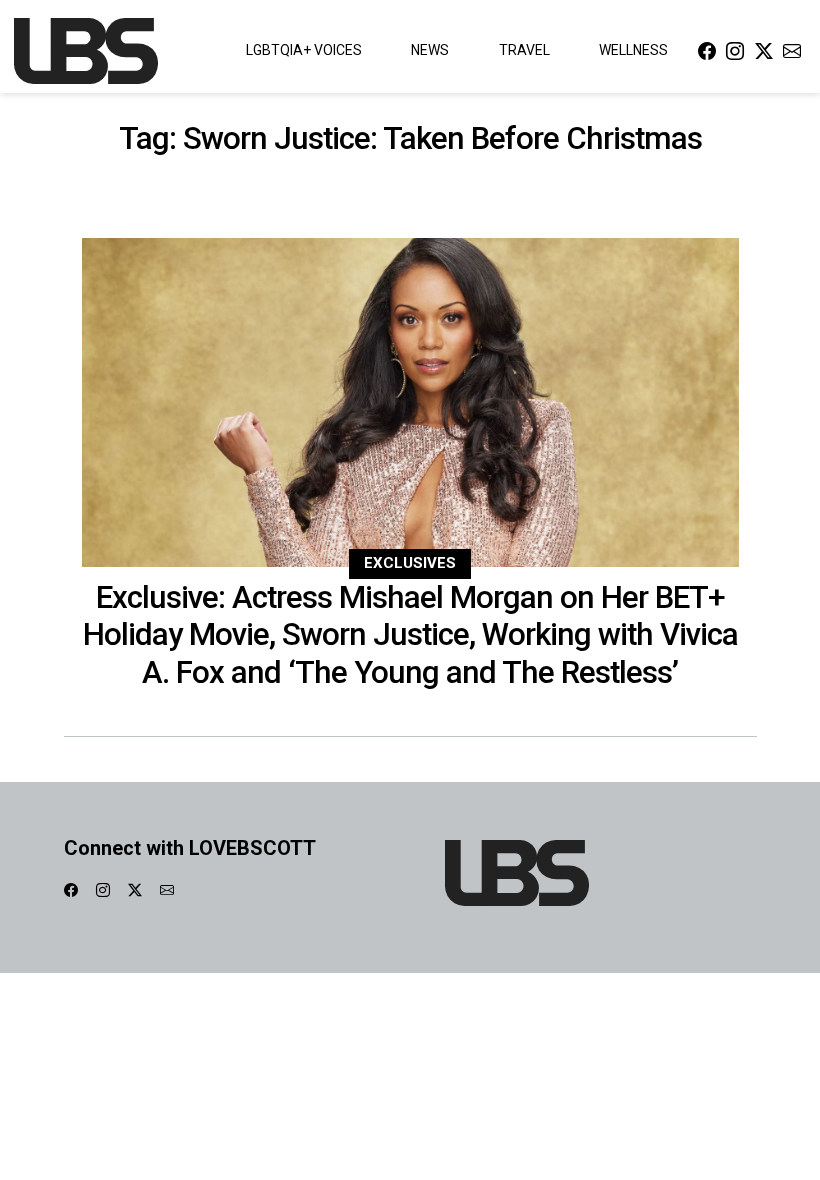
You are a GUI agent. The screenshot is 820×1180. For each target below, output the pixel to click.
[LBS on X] (764, 50)
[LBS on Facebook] (707, 50)
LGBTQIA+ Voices (304, 50)
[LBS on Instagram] (735, 50)
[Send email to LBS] (792, 50)
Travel (524, 50)
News (430, 50)
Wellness (633, 50)
